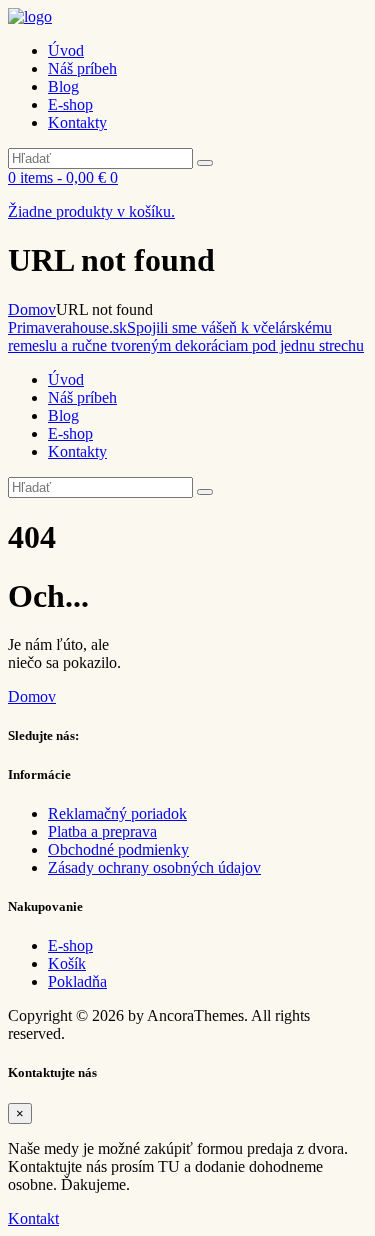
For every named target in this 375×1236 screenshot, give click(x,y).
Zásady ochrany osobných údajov (154, 867)
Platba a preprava (102, 831)
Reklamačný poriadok (117, 813)
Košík (67, 963)
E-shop (70, 945)
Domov (32, 309)
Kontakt (33, 1218)
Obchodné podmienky (118, 849)
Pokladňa (77, 981)
